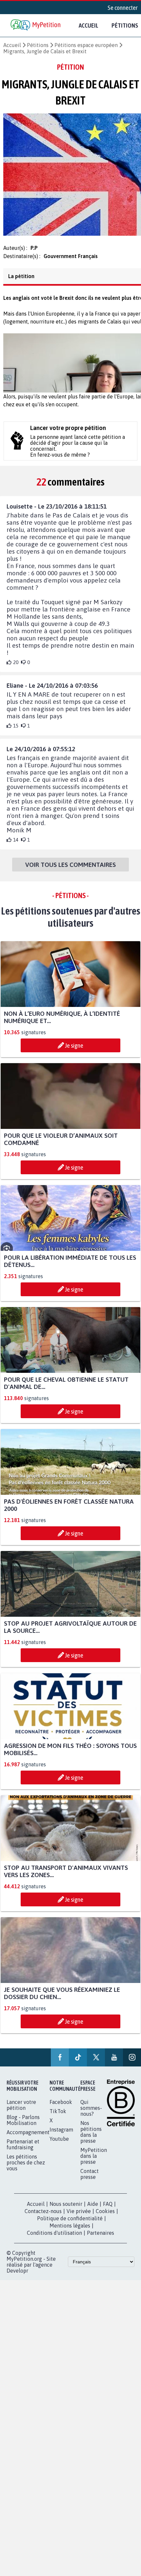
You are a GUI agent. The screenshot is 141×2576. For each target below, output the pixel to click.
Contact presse (90, 2180)
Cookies (105, 2217)
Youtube (59, 2145)
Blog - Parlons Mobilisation (23, 2126)
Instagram (61, 2135)
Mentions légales (70, 2231)
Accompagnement (28, 2138)
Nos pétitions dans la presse (91, 2138)
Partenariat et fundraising (23, 2150)
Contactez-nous (43, 2217)
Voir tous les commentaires (70, 871)
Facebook (61, 2108)
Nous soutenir (66, 2210)
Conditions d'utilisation (54, 2239)
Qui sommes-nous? (91, 2114)
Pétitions (38, 45)
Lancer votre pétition (21, 2111)
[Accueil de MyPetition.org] (36, 25)
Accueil (89, 25)
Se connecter (123, 8)
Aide (93, 2210)
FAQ (108, 2210)
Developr (17, 2277)
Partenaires (101, 2239)
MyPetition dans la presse (94, 2162)
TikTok (58, 2117)
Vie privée (79, 2217)
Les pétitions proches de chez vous (26, 2168)
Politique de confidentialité (70, 2224)
